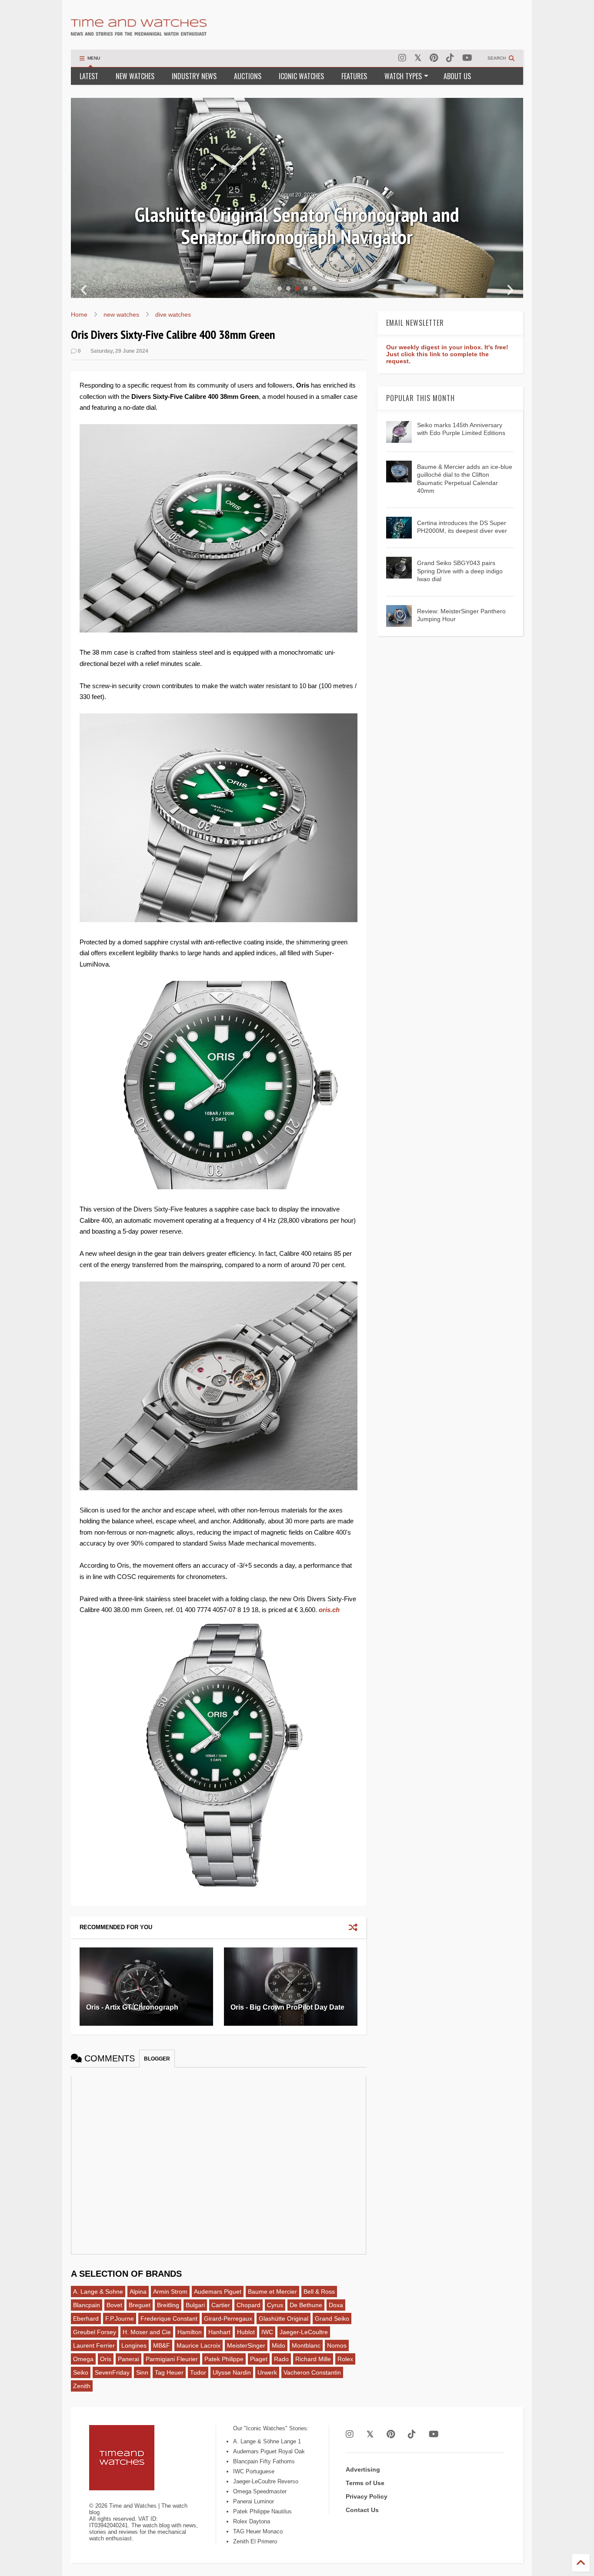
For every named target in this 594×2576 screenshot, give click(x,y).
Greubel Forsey (95, 2332)
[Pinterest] (434, 58)
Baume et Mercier (272, 2292)
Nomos (337, 2345)
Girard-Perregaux (228, 2318)
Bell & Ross (319, 2292)
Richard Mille (313, 2359)
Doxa (336, 2305)
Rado (281, 2359)
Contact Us (362, 2510)
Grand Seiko (332, 2318)
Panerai (128, 2359)
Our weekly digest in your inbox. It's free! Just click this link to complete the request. (447, 354)
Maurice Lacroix (199, 2345)
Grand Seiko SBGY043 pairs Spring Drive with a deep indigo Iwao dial (460, 571)
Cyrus (275, 2305)
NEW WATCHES (135, 76)
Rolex (345, 2359)
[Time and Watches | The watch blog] (139, 32)
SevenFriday (112, 2372)
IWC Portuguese (254, 2471)
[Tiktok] (450, 58)
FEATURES (354, 76)
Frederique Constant (169, 2318)
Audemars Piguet (218, 2292)
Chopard (249, 2305)
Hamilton (190, 2332)
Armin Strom (170, 2292)
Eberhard (86, 2318)
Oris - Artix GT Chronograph (132, 2007)
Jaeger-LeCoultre (304, 2332)
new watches (121, 314)
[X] (418, 58)
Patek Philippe (224, 2359)
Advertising (363, 2469)
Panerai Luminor (254, 2501)
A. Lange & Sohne (98, 2292)
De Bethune (306, 2305)
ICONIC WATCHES (301, 76)
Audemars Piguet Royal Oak (269, 2451)
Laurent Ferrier (94, 2345)
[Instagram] (402, 58)
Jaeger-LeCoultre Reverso (266, 2481)
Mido (279, 2345)
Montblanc (306, 2345)
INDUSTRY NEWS (194, 76)
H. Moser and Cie (147, 2332)
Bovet (114, 2305)
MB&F (162, 2345)
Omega (83, 2359)
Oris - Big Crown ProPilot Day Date (287, 2007)
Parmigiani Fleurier (172, 2359)
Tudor (198, 2372)
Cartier (221, 2305)
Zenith (82, 2386)
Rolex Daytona (252, 2521)
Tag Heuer (169, 2372)
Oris (106, 2359)
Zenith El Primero (255, 2541)
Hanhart (219, 2332)
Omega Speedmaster (260, 2491)
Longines (134, 2345)
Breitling (168, 2305)
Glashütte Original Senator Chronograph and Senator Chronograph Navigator (297, 226)
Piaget (259, 2359)
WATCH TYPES (403, 76)
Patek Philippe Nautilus (262, 2511)
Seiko (81, 2372)
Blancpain (87, 2305)
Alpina (138, 2292)
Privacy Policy (367, 2496)
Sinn (142, 2372)
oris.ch (329, 1610)
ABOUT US (457, 76)
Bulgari (195, 2305)
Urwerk (267, 2372)
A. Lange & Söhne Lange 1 (267, 2441)
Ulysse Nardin (232, 2372)
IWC (267, 2332)
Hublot (246, 2332)
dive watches (173, 314)
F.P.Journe (120, 2318)
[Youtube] (467, 58)
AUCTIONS (248, 76)
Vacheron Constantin (312, 2372)
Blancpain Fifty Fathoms (264, 2461)
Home (79, 314)
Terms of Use (365, 2483)
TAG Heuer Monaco (258, 2531)
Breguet (140, 2305)
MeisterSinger (246, 2345)
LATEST (89, 76)
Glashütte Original (284, 2318)
